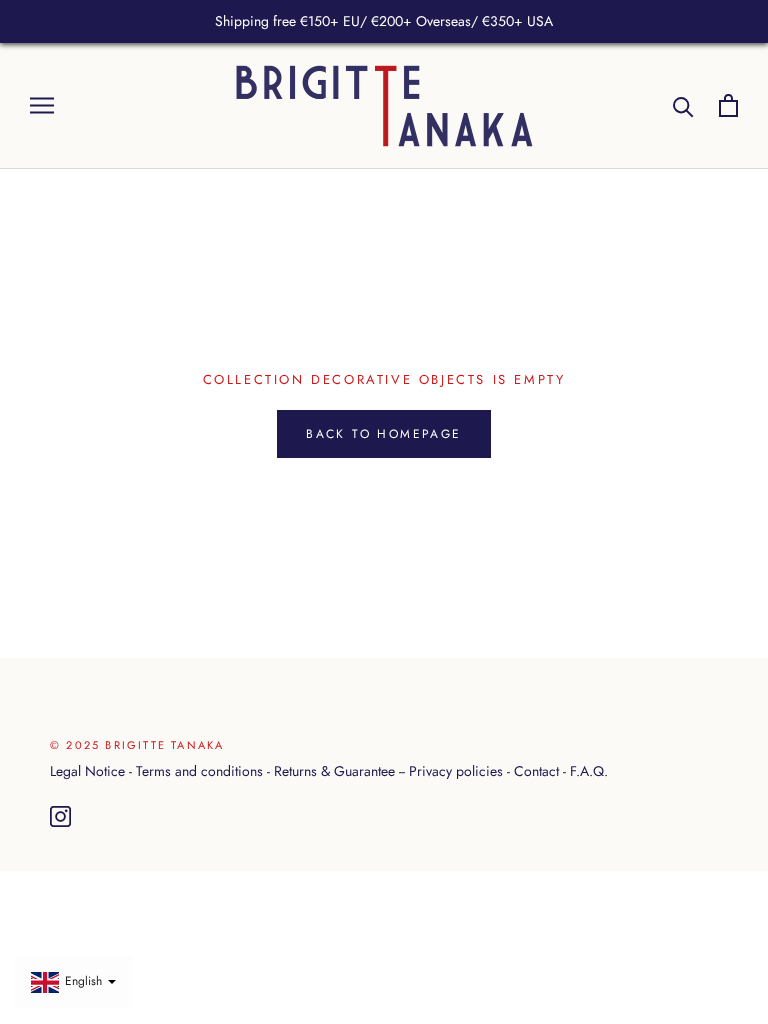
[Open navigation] (42, 105)
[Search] (683, 105)
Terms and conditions (199, 771)
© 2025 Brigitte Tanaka (137, 745)
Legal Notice (87, 771)
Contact (536, 771)
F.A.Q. (589, 771)
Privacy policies (456, 771)
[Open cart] (728, 105)
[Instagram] (60, 817)
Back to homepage (383, 434)
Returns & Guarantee (334, 771)
